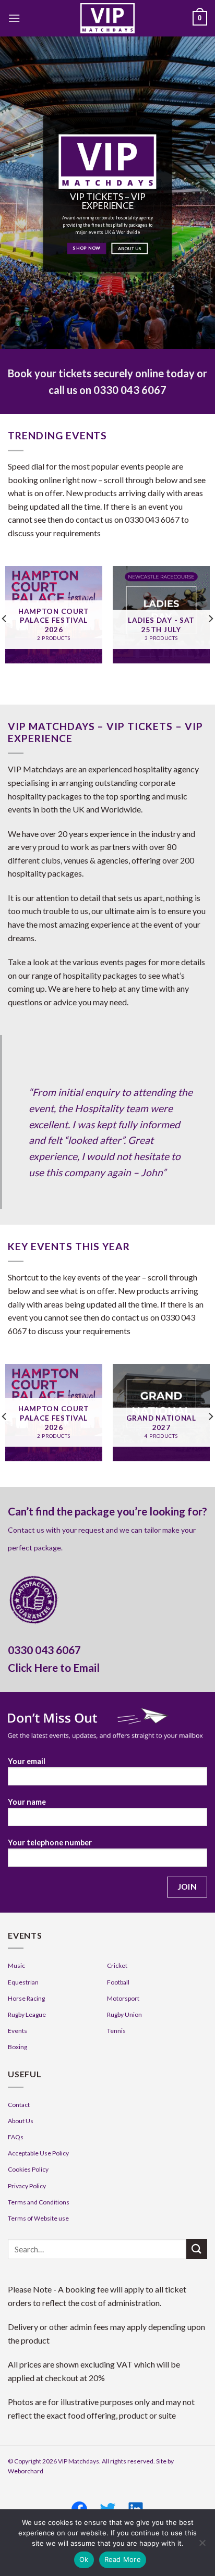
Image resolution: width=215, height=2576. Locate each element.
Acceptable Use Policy (38, 2153)
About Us (21, 2121)
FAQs (16, 2137)
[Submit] (197, 2249)
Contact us (26, 1530)
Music (16, 1965)
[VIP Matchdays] (107, 18)
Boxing (17, 2047)
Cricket (117, 1965)
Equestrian (23, 1982)
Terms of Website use (38, 2218)
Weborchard (26, 2471)
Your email (27, 1761)
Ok (84, 2559)
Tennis (116, 2031)
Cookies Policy (28, 2169)
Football (118, 1982)
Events (17, 2031)
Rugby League (27, 2014)
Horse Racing (26, 1998)
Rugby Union (124, 2014)
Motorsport (123, 1998)
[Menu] (14, 18)
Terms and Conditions (39, 2202)
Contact (19, 2105)
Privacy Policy (27, 2186)
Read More (123, 2559)
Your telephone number (50, 1842)
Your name (27, 1802)
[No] (202, 2546)
